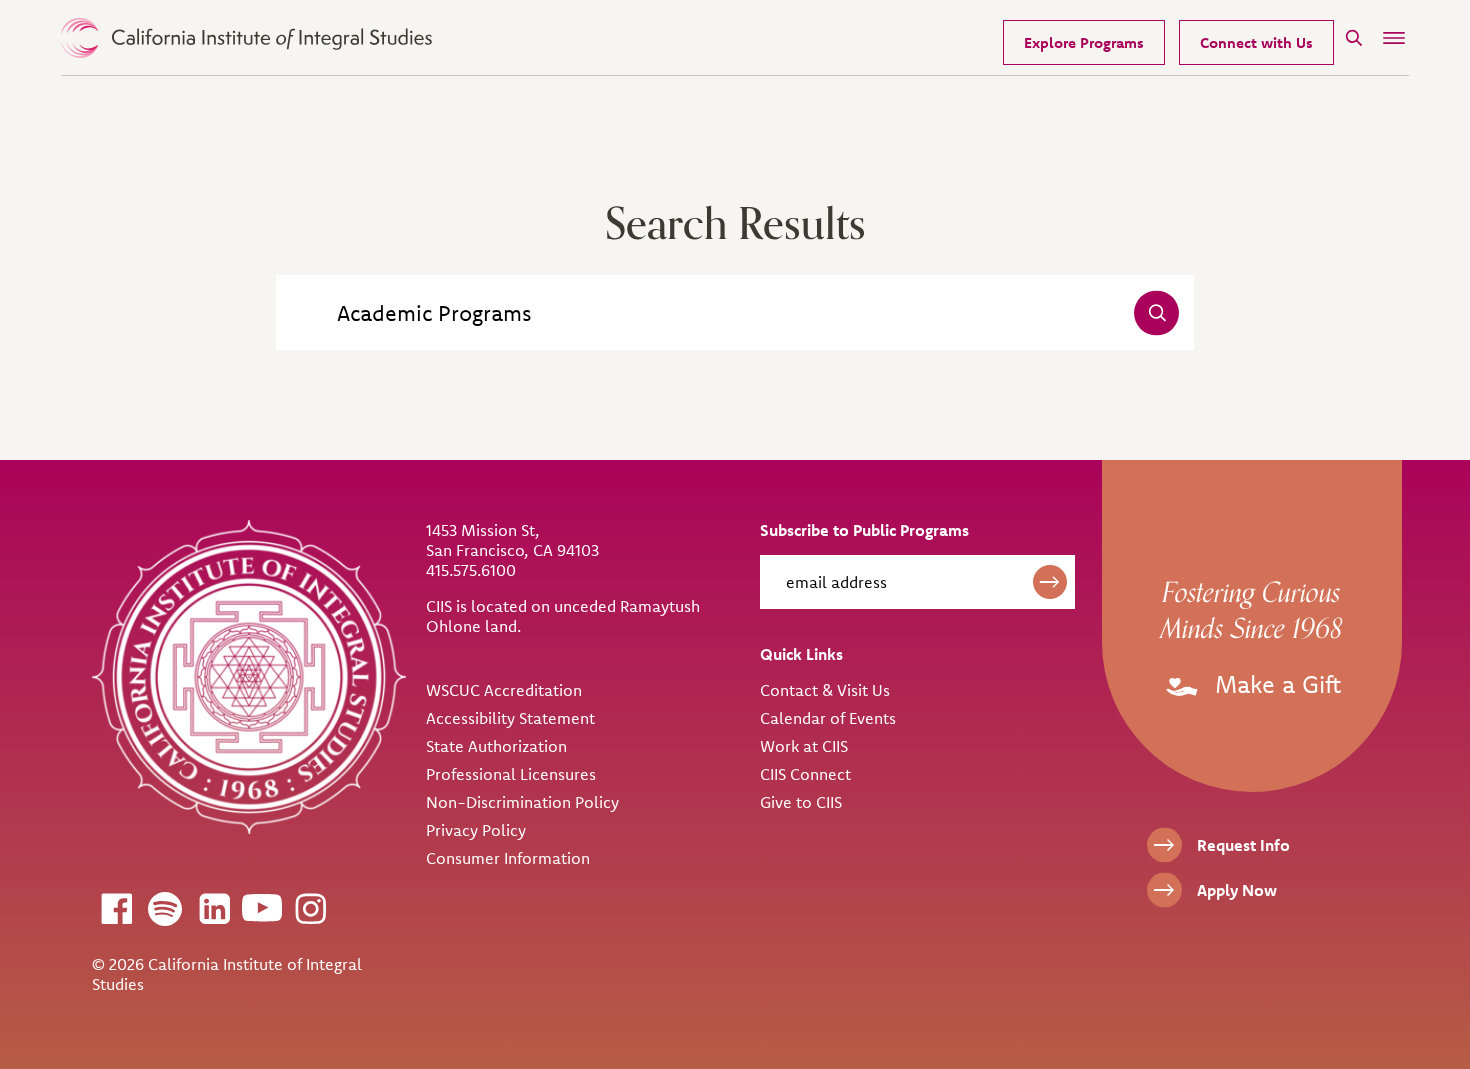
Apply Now (1237, 890)
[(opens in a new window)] (116, 908)
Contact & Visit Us (825, 690)
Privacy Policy (476, 830)
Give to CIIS (801, 802)
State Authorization (496, 746)
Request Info (1243, 845)
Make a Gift (1274, 684)
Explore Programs (1084, 42)
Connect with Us (1256, 42)
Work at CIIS (804, 746)
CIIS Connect (805, 774)
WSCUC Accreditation (504, 690)
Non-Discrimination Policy (522, 802)
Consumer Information (508, 858)
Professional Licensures (511, 774)
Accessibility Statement (510, 718)
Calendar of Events (828, 718)
